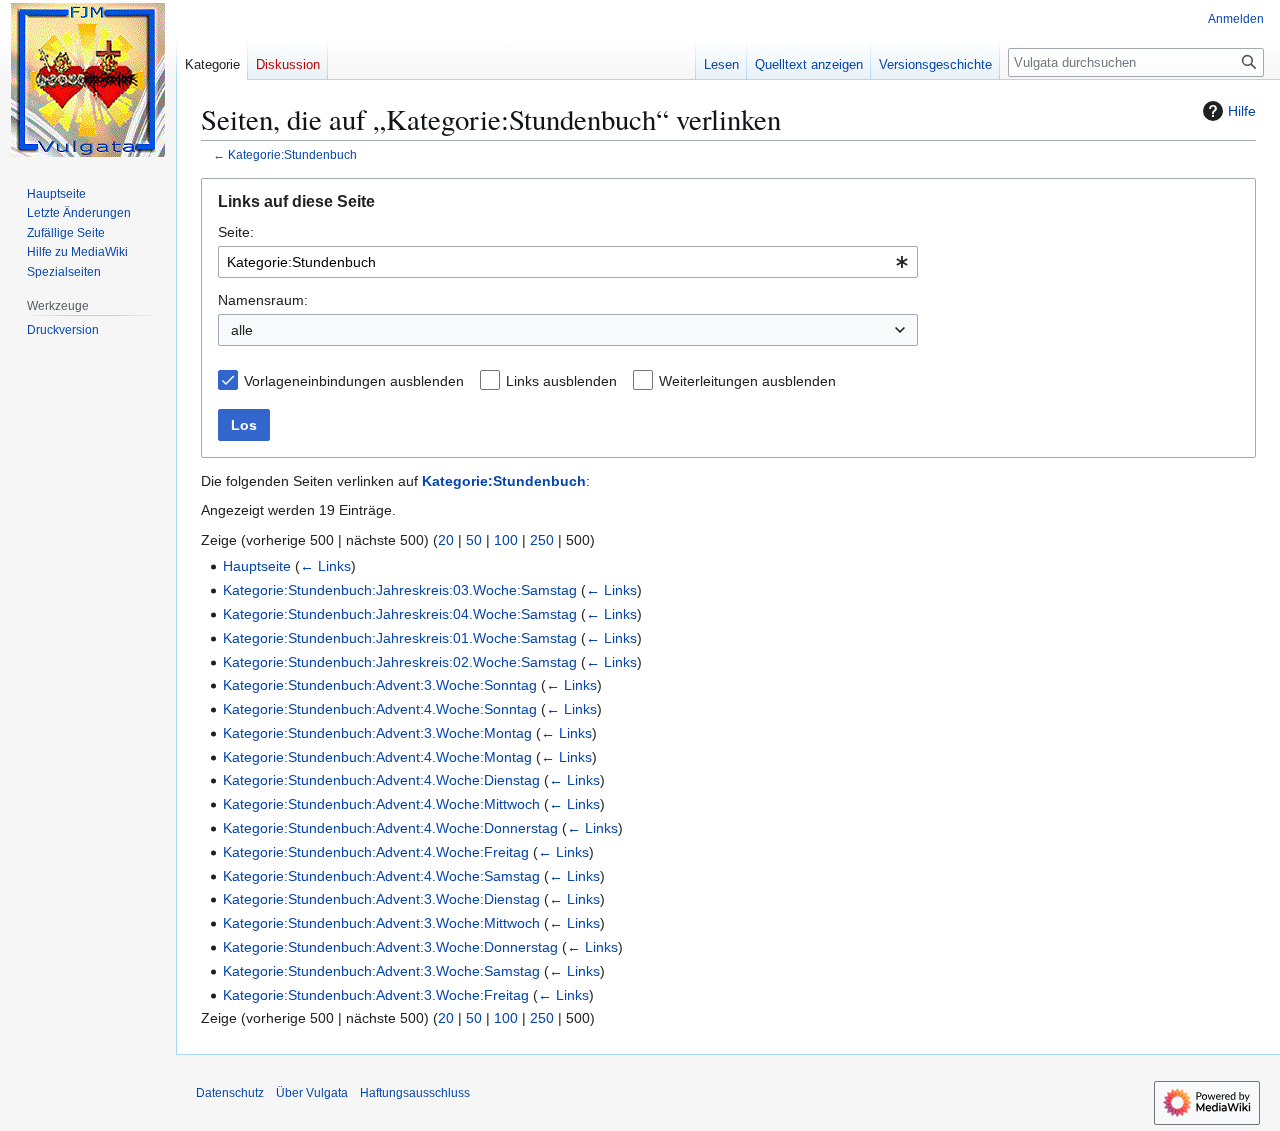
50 (474, 540)
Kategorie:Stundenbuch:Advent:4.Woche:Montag (377, 757)
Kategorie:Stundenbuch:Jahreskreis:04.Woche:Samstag (400, 614)
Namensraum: (263, 300)
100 (506, 540)
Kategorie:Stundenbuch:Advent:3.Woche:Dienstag (381, 899)
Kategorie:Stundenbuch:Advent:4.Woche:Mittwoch (381, 804)
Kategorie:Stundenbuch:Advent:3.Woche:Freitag (376, 995)
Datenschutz (230, 1093)
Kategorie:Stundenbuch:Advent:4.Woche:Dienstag (381, 780)
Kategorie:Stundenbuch (292, 154)
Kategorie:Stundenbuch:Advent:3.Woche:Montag (377, 733)
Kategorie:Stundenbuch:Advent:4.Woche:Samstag (381, 876)
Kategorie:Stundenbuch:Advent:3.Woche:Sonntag (380, 685)
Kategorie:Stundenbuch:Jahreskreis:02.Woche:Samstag (400, 662)
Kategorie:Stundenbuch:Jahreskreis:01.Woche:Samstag (400, 638)
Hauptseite (257, 566)
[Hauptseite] (88, 80)
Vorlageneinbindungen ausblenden (354, 381)
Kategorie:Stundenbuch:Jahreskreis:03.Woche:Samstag (400, 590)
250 (542, 540)
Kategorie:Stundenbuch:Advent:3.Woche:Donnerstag (390, 947)
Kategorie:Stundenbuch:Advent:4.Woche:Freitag (376, 852)
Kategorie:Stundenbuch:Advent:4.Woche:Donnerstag (390, 828)
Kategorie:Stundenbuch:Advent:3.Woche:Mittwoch (381, 923)
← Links (325, 566)
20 (446, 540)
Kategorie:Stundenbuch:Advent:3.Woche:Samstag (381, 971)
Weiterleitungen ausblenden (747, 381)
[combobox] (568, 262)
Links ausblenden (561, 381)
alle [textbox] (242, 330)
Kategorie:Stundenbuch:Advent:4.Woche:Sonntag (380, 709)
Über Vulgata (312, 1093)
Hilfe (1242, 111)
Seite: (236, 232)
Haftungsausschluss (415, 1093)
